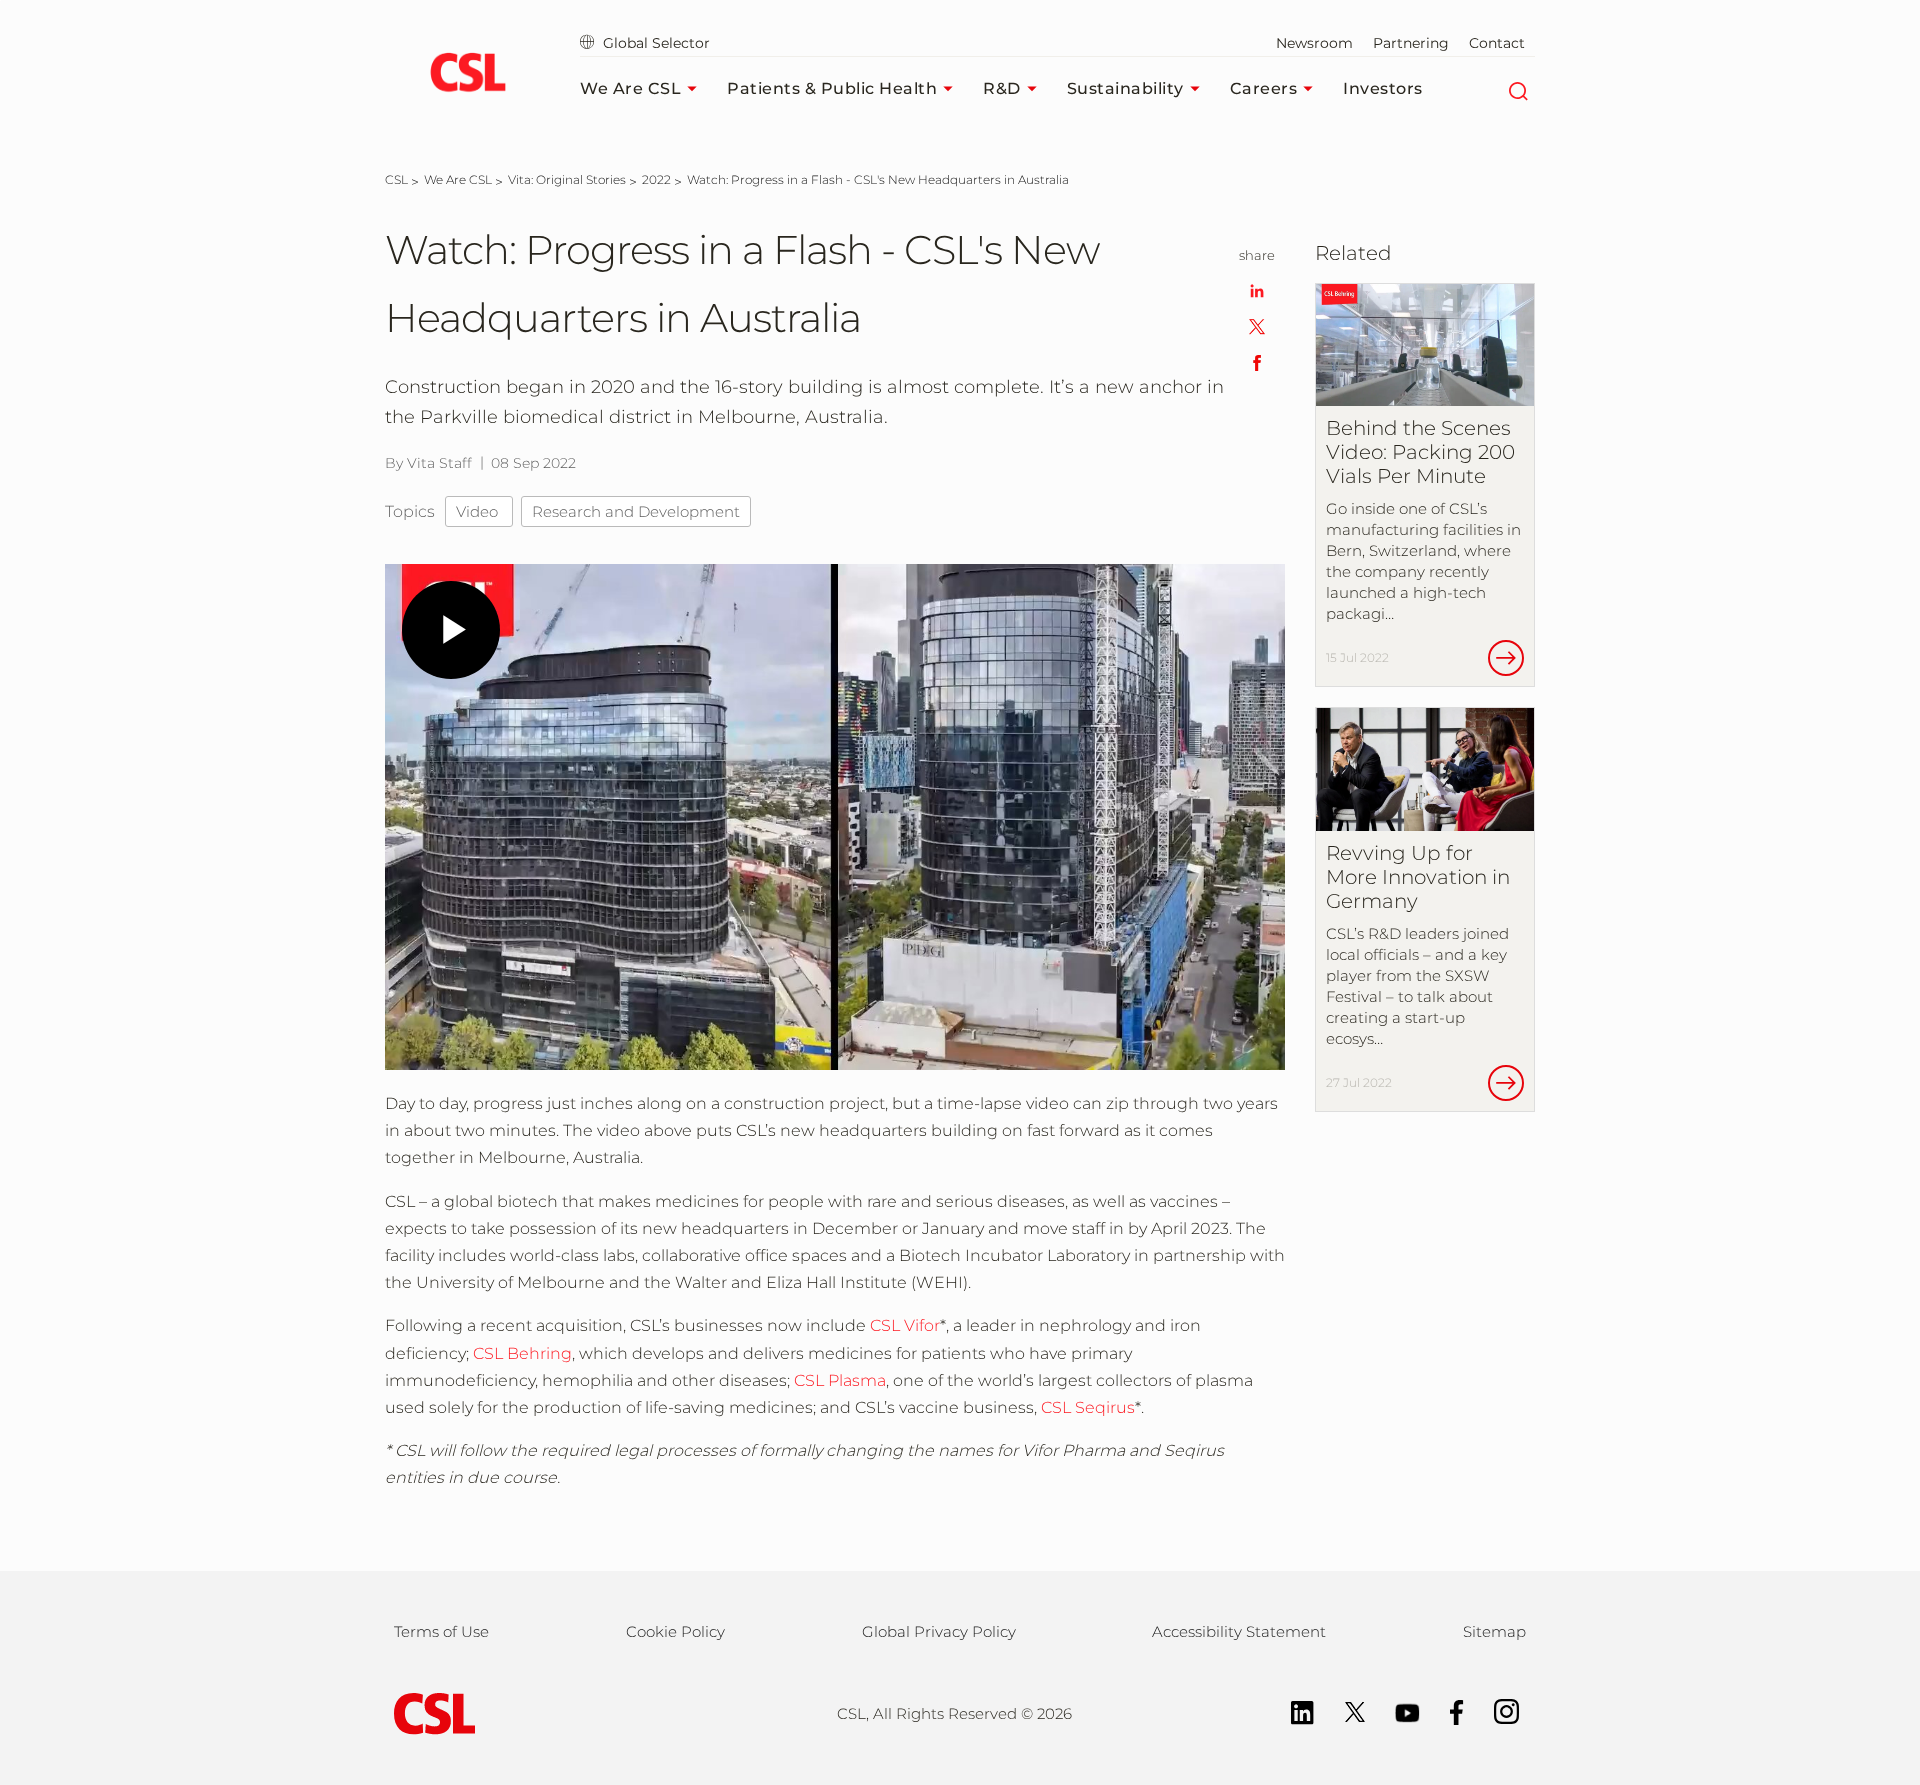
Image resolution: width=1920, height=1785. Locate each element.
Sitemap (1494, 1631)
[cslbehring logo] (467, 75)
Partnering (1411, 43)
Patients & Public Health (832, 88)
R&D (1002, 88)
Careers (1264, 88)
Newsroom (1314, 43)
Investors (1383, 88)
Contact (1497, 43)
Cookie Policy (675, 1631)
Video (479, 511)
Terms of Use (441, 1631)
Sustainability (1125, 88)
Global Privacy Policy (939, 1631)
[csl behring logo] (430, 1712)
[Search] (1517, 89)
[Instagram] (1496, 1710)
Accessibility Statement (1239, 1631)
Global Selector (654, 43)
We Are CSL (630, 88)
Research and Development (636, 511)
